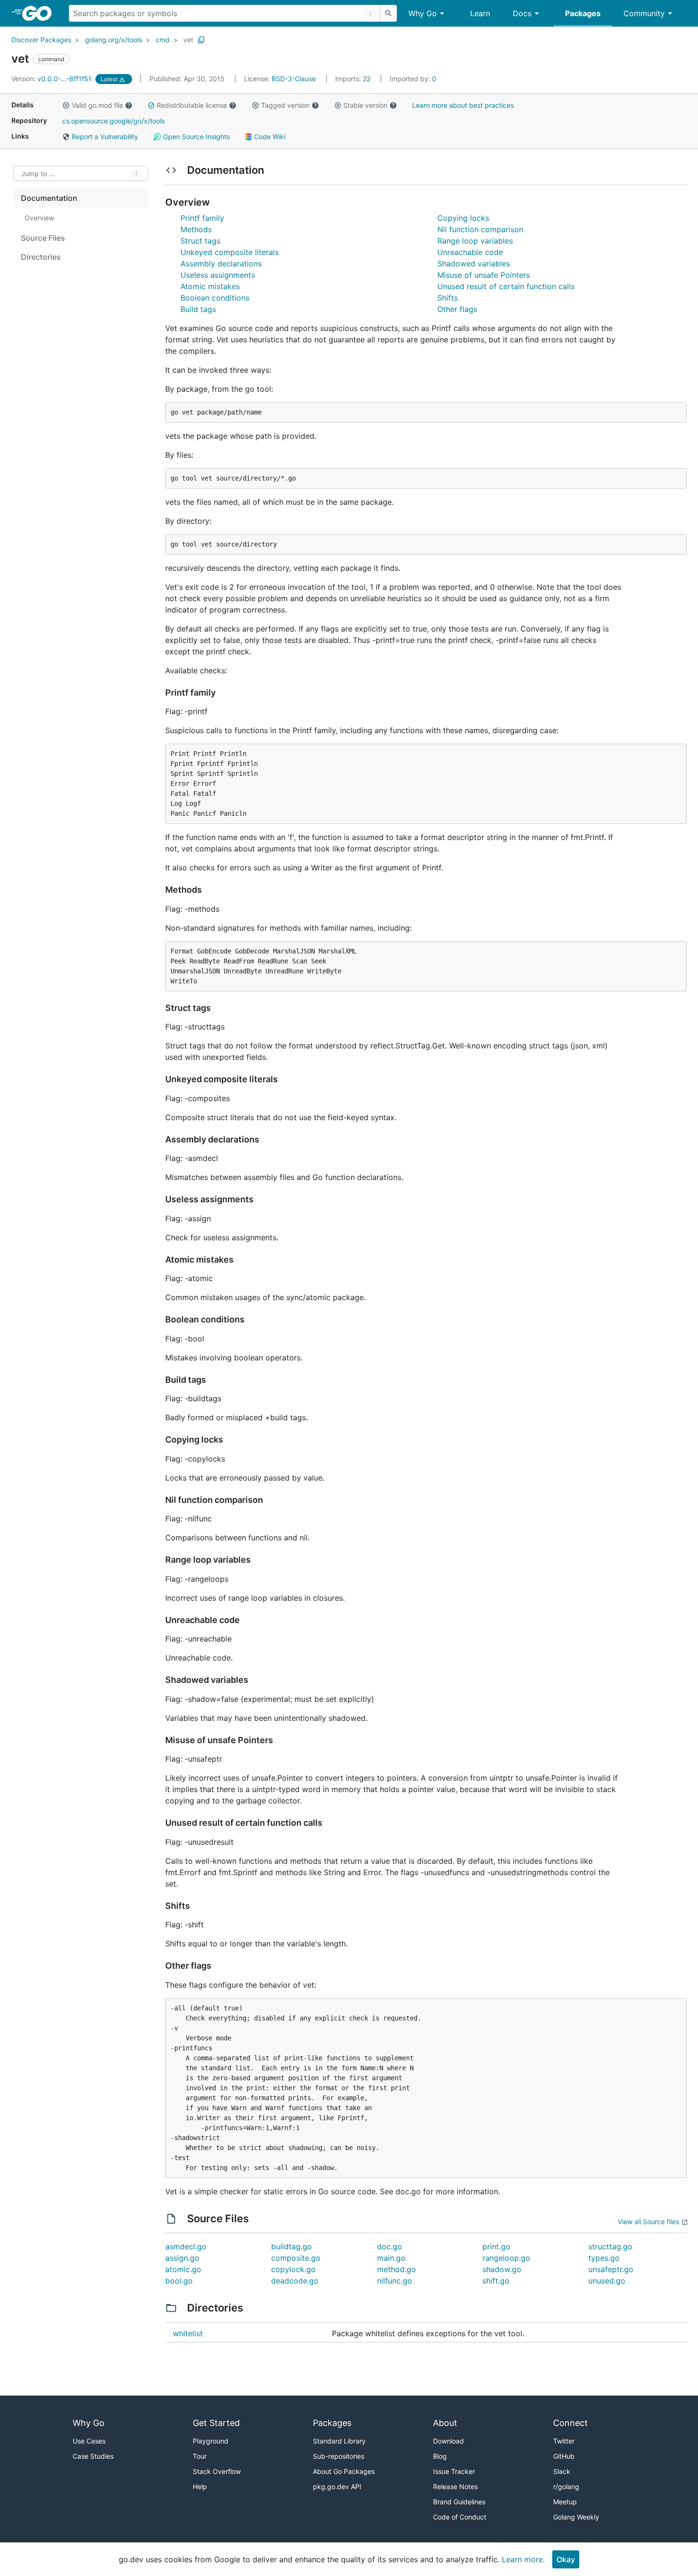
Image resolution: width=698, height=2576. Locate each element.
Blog (440, 2456)
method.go (396, 2269)
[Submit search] (388, 13)
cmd (163, 40)
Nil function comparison (480, 229)
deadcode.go (295, 2281)
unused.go (607, 2281)
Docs (522, 13)
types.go (604, 2258)
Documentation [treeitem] (49, 198)
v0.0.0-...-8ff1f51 (52, 79)
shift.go (496, 2281)
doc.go (390, 2246)
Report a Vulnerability (104, 137)
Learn (480, 13)
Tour (200, 2456)
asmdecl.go (186, 2246)
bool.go (179, 2281)
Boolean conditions (215, 298)
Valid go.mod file (97, 105)
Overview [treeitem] (39, 218)
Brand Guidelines (459, 2502)
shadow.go (502, 2269)
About (445, 2423)
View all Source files (648, 2222)
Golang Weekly (576, 2517)
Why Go (423, 13)
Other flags (457, 309)
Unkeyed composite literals (230, 252)
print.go (496, 2246)
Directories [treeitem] (41, 257)
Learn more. (523, 2559)
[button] (66, 105)
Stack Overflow (217, 2471)
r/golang (566, 2486)
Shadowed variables (474, 264)
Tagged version (285, 105)
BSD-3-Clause (294, 79)
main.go (391, 2258)
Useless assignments (218, 275)
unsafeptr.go (611, 2269)
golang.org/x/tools (113, 40)
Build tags (198, 309)
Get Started (216, 2423)
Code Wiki (269, 137)
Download (448, 2441)
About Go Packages (344, 2471)
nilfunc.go (395, 2281)
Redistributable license (192, 105)
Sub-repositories (339, 2456)
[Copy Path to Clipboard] (201, 40)
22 (354, 79)
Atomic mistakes (210, 286)
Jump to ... (38, 174)
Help (200, 2486)
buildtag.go (292, 2246)
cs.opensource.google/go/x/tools (113, 121)
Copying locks (463, 218)
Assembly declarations (221, 264)
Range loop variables (475, 241)
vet (188, 40)
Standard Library (339, 2441)
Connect (571, 2423)
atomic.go (183, 2269)
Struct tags (200, 241)
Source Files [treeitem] (43, 238)
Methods (196, 229)
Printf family (202, 218)
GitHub (564, 2456)
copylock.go (293, 2269)
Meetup (565, 2502)
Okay (566, 2559)
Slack (562, 2471)
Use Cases (89, 2441)
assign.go (182, 2258)
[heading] (40, 13)
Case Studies (93, 2456)
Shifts (448, 298)
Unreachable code (470, 252)
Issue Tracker (454, 2471)
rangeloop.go (506, 2258)
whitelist (188, 2333)
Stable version (365, 105)
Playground (211, 2441)
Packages (583, 13)
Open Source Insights (195, 137)
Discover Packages (41, 40)
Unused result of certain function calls (506, 286)
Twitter (564, 2441)
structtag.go (610, 2246)
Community (644, 13)
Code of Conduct (460, 2517)
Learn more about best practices (463, 105)
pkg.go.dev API (337, 2486)
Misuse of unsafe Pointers (484, 275)
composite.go (296, 2258)
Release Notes (455, 2486)
